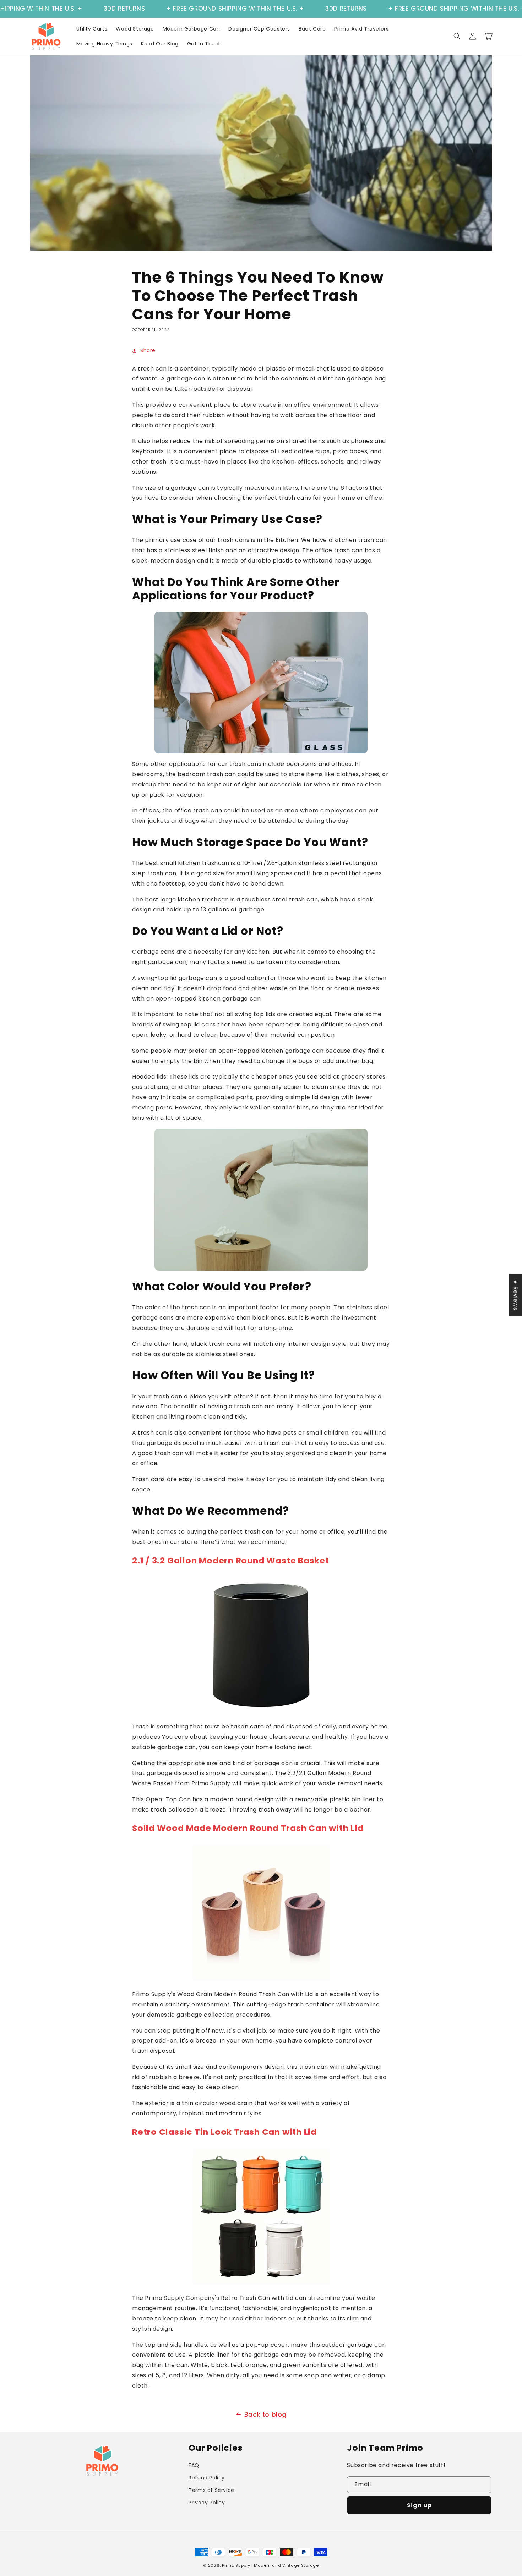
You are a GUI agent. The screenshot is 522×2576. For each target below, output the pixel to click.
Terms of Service (211, 2490)
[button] (457, 36)
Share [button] (148, 350)
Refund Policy (207, 2478)
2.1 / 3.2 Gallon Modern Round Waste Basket (231, 1560)
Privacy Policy (207, 2503)
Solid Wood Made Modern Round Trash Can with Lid (248, 1828)
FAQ (194, 2465)
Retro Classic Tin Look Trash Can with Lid (224, 2132)
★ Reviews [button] (515, 1295)
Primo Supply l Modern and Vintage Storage (270, 2565)
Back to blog (265, 2414)
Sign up (419, 2505)
